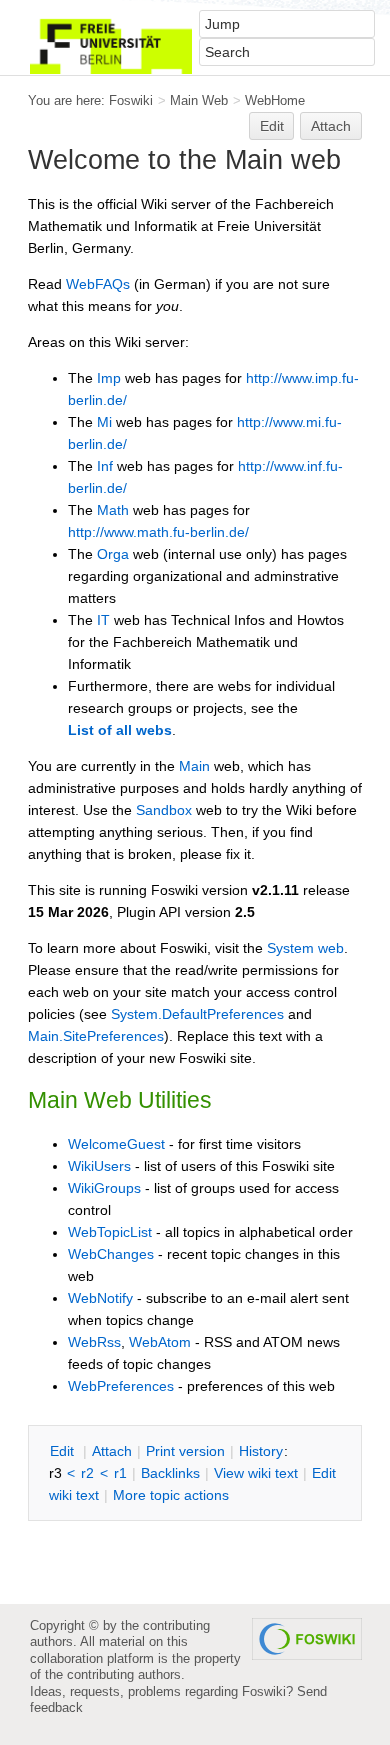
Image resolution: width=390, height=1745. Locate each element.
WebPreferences (121, 1386)
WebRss (94, 1342)
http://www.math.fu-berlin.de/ (158, 532)
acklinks (170, 1473)
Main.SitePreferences (96, 1036)
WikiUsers (99, 1166)
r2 (87, 1473)
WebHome (275, 100)
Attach (331, 126)
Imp (109, 378)
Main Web (199, 100)
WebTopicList (110, 1232)
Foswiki (131, 100)
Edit (272, 126)
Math (113, 510)
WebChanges (111, 1254)
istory (261, 1451)
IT (103, 620)
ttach (112, 1451)
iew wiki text (256, 1473)
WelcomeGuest (116, 1144)
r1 (120, 1473)
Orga (113, 554)
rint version (185, 1451)
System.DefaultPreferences (197, 1014)
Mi (104, 422)
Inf (105, 466)
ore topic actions (171, 1495)
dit (64, 1451)
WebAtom (160, 1342)
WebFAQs (98, 284)
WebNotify (100, 1298)
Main (194, 766)
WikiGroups (104, 1188)
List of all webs (120, 730)
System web (305, 948)
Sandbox (164, 810)
